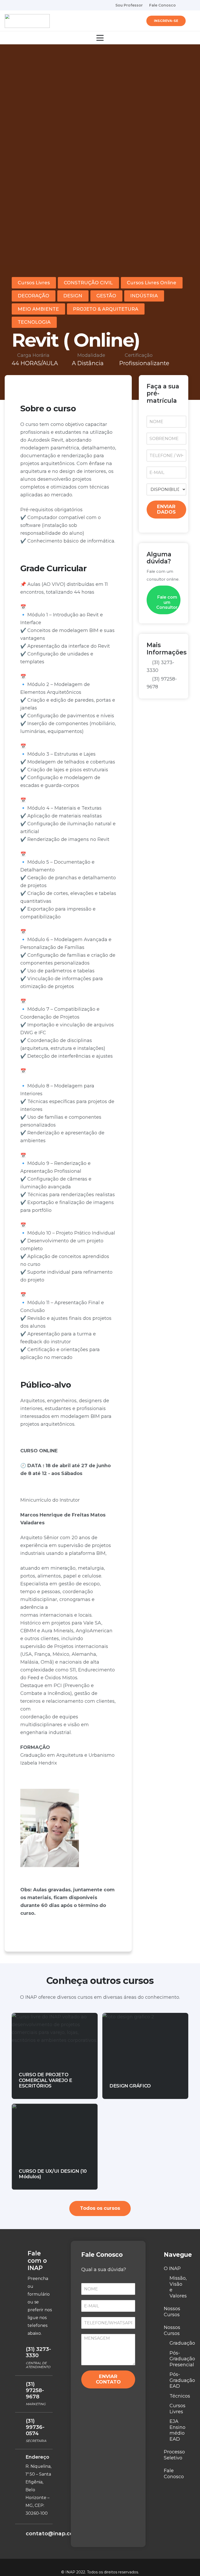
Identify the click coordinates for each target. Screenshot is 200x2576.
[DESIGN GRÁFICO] (145, 2056)
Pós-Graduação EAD (182, 2380)
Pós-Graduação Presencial (182, 2359)
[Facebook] (184, 5)
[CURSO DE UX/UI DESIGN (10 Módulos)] (55, 2147)
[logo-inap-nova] (27, 21)
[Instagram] (193, 5)
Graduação (182, 2343)
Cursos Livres (177, 2409)
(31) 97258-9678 (35, 2390)
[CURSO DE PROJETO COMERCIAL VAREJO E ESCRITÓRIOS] (55, 2056)
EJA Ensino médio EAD (177, 2430)
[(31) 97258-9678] (20, 2385)
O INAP (172, 2268)
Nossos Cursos (172, 2312)
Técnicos (180, 2396)
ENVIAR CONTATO (108, 2379)
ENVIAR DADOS (166, 509)
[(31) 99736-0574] (20, 2421)
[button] (192, 21)
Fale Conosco (174, 2474)
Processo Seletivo (174, 2455)
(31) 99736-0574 (35, 2427)
